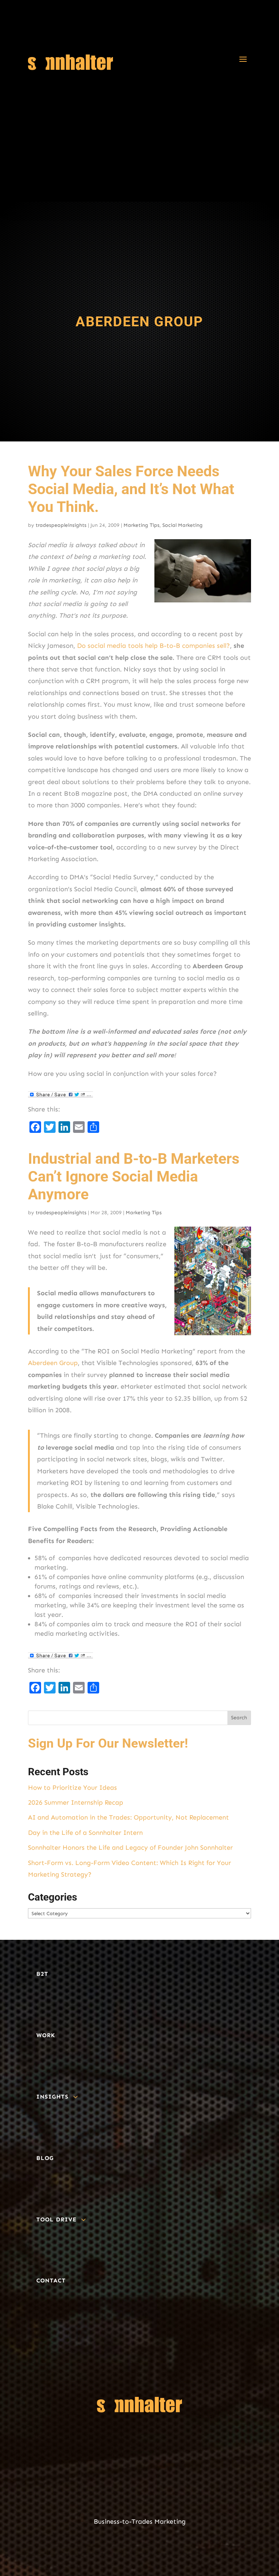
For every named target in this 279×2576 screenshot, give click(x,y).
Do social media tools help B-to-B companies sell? (153, 646)
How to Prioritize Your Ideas (72, 1788)
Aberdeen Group (53, 1363)
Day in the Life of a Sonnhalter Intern (85, 1833)
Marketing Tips (141, 525)
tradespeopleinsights (61, 525)
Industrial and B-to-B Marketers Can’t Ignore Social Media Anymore (134, 1176)
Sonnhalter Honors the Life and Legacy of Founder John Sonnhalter (130, 1848)
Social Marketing (183, 525)
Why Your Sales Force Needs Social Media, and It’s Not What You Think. (131, 489)
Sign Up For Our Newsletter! (108, 1743)
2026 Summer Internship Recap (76, 1802)
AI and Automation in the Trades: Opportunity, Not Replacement (128, 1817)
